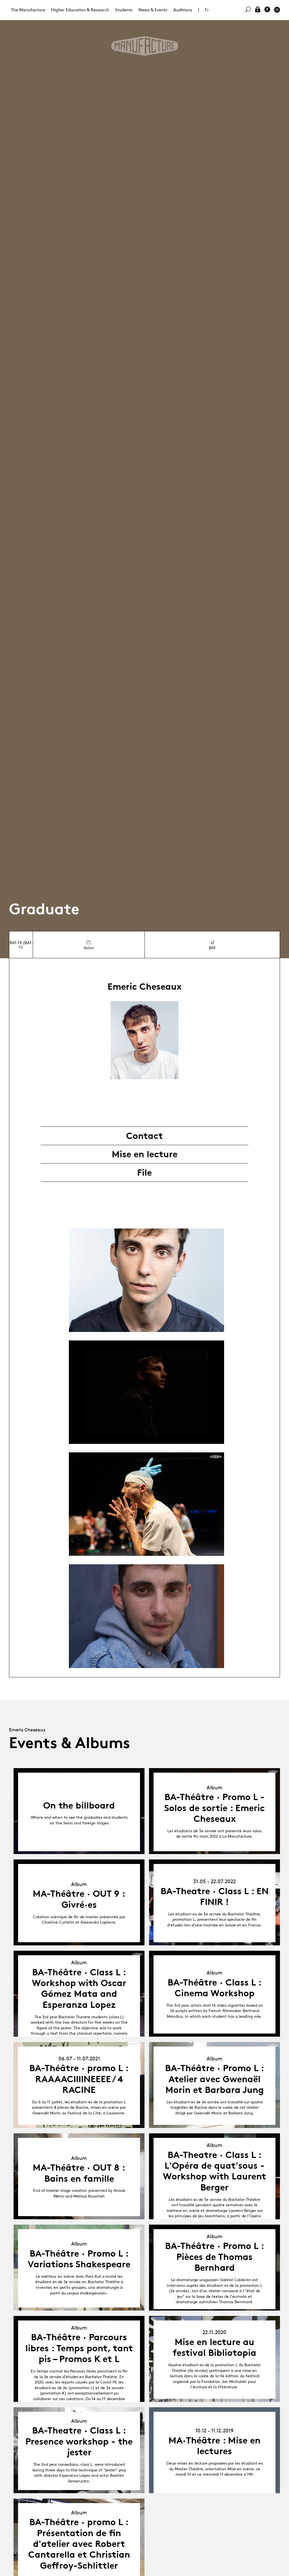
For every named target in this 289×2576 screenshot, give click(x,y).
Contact (144, 1136)
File (144, 1173)
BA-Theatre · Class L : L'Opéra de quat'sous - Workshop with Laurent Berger (214, 2171)
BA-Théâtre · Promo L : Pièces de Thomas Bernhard (215, 2257)
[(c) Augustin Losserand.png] (146, 1392)
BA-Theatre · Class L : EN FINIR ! (215, 1896)
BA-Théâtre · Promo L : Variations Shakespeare (79, 2259)
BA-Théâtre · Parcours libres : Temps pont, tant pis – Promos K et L (79, 2348)
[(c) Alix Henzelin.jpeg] (146, 1616)
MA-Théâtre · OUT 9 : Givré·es (79, 1899)
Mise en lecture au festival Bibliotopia (214, 2347)
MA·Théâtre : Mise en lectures (214, 2446)
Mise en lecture (145, 1154)
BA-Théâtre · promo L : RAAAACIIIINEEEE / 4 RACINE (79, 2079)
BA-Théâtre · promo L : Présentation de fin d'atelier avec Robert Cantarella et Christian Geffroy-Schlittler (79, 2544)
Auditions (183, 10)
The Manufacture (28, 10)
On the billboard (79, 1805)
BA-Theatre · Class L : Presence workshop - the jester (79, 2441)
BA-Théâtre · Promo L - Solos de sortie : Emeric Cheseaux (214, 1808)
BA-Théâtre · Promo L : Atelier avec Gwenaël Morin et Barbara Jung (215, 2079)
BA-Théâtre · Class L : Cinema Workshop (215, 1988)
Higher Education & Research (80, 10)
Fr (207, 10)
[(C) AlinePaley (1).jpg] (146, 1280)
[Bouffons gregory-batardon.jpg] (146, 1504)
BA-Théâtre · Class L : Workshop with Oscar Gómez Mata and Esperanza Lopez (79, 1988)
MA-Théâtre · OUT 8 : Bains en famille (79, 2173)
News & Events (153, 10)
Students (124, 10)
